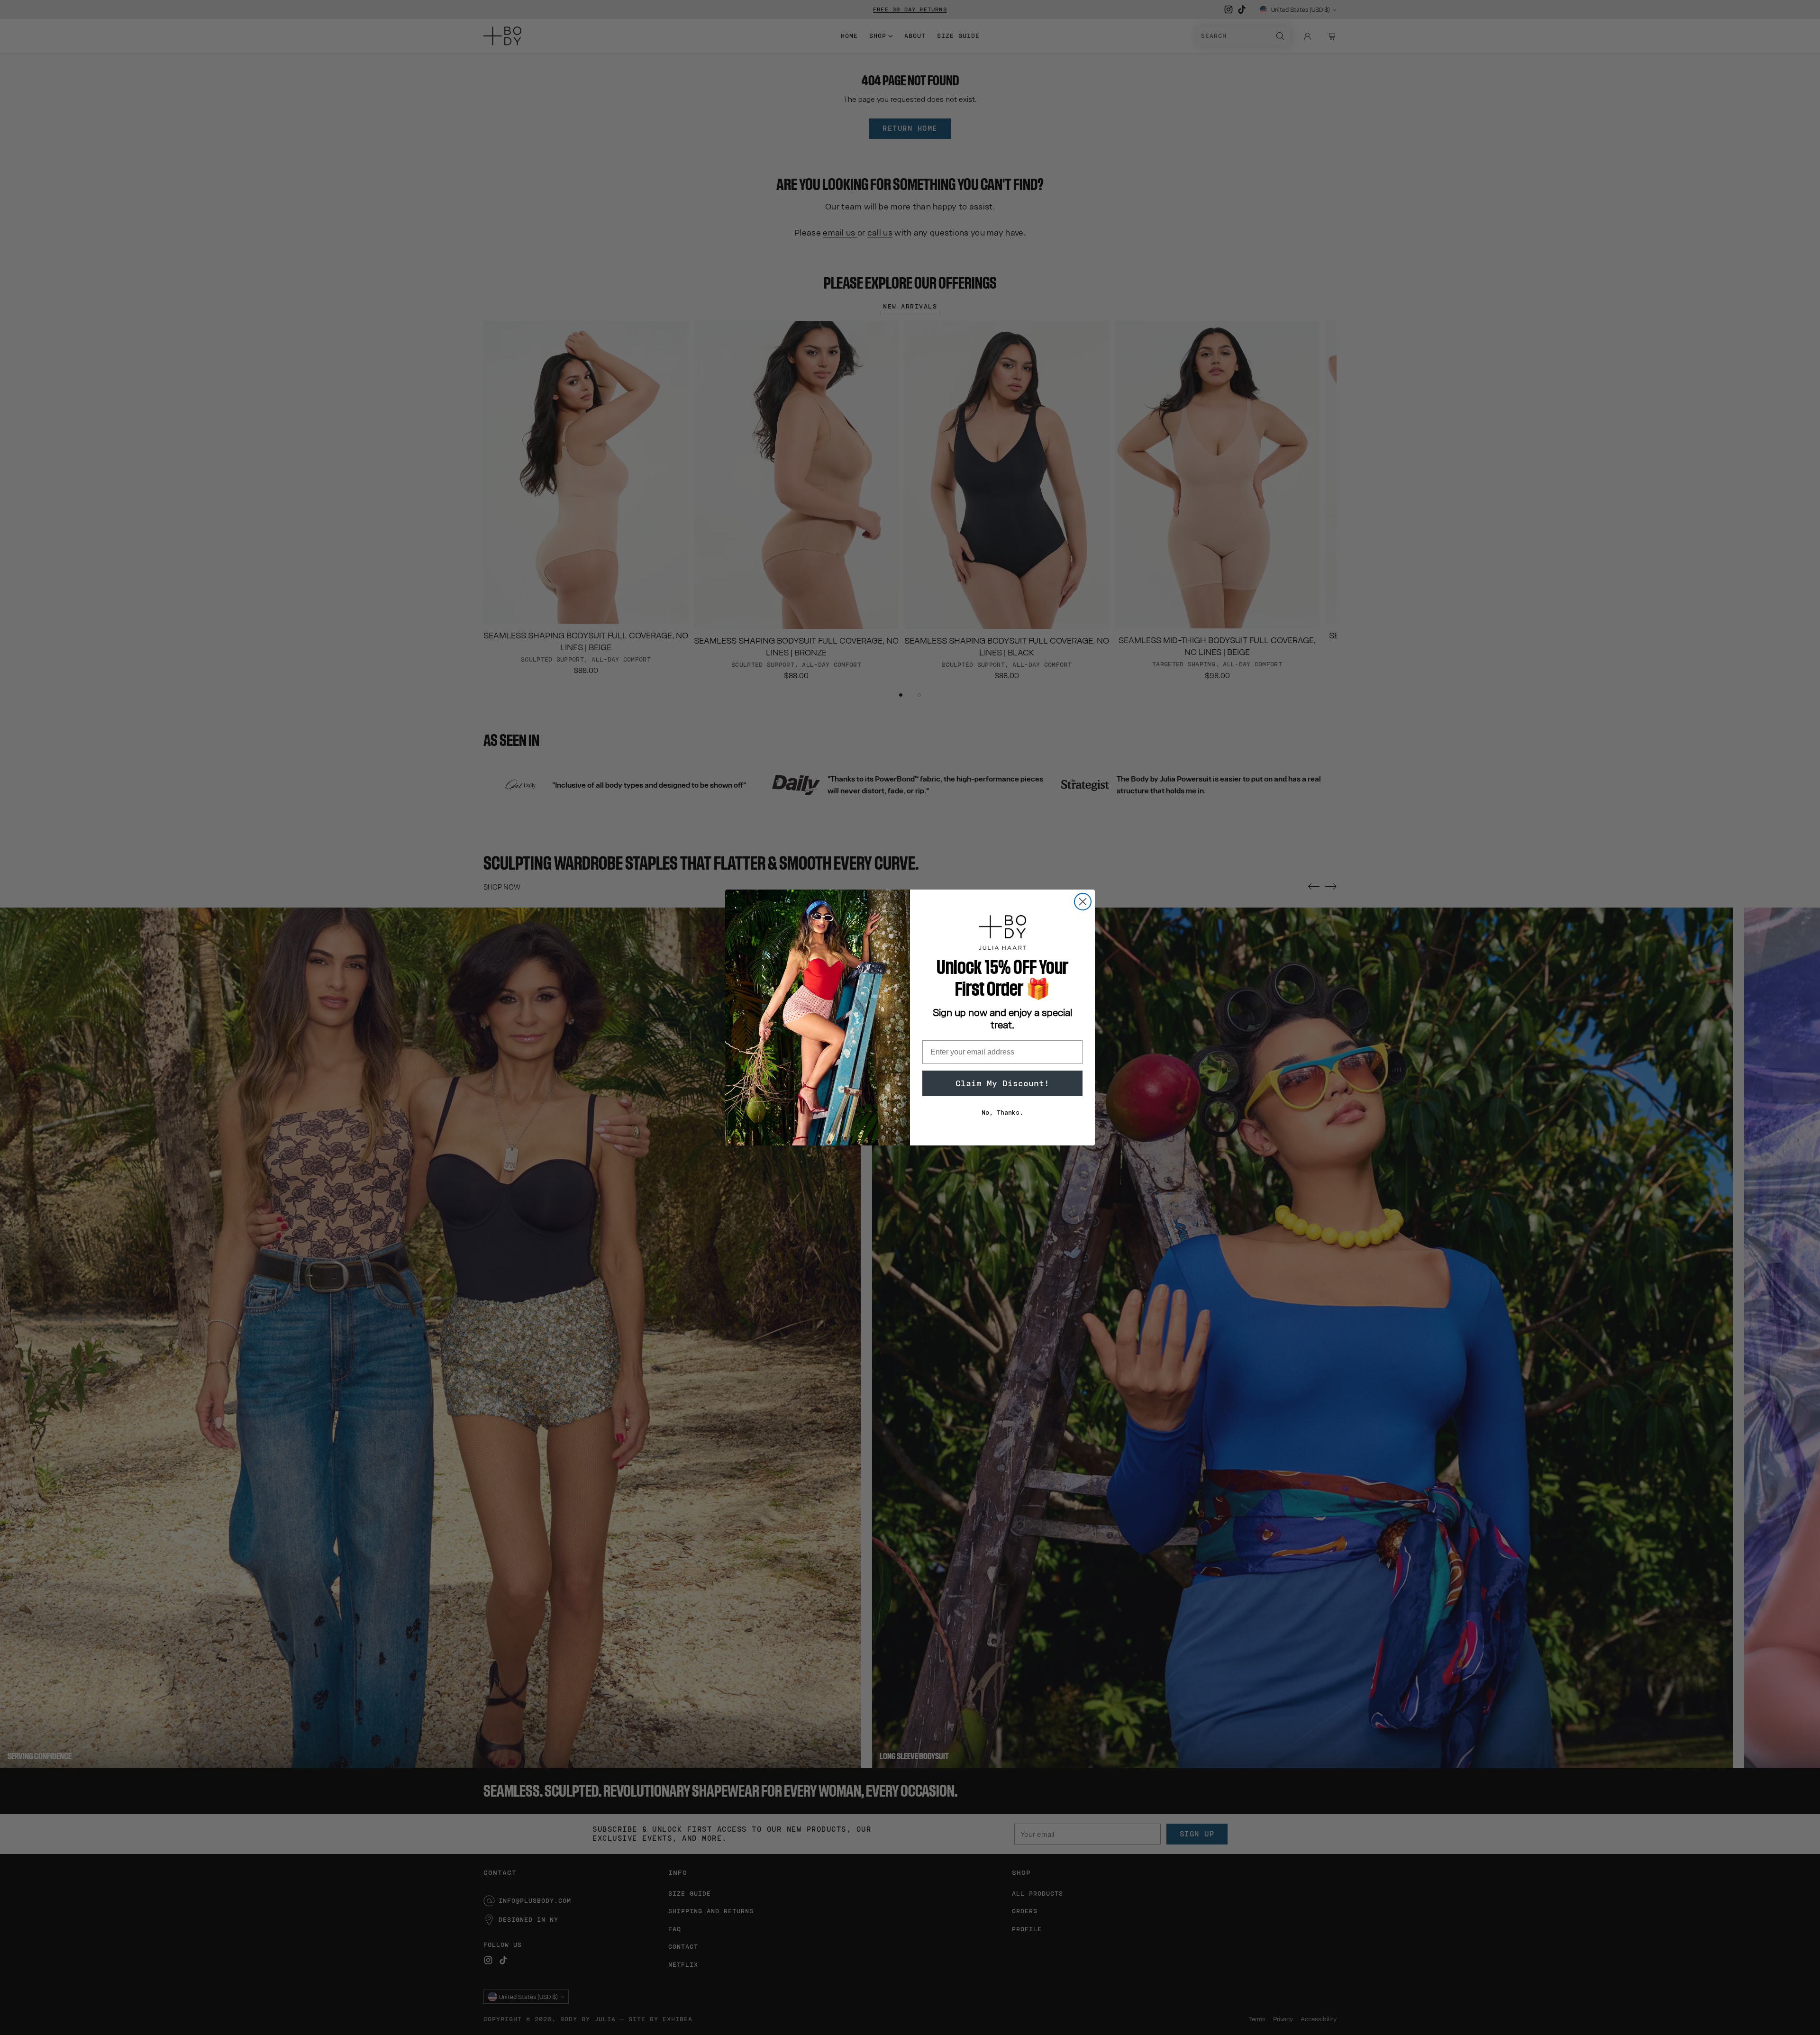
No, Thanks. (1002, 1113)
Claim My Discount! (1002, 1083)
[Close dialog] (1083, 902)
